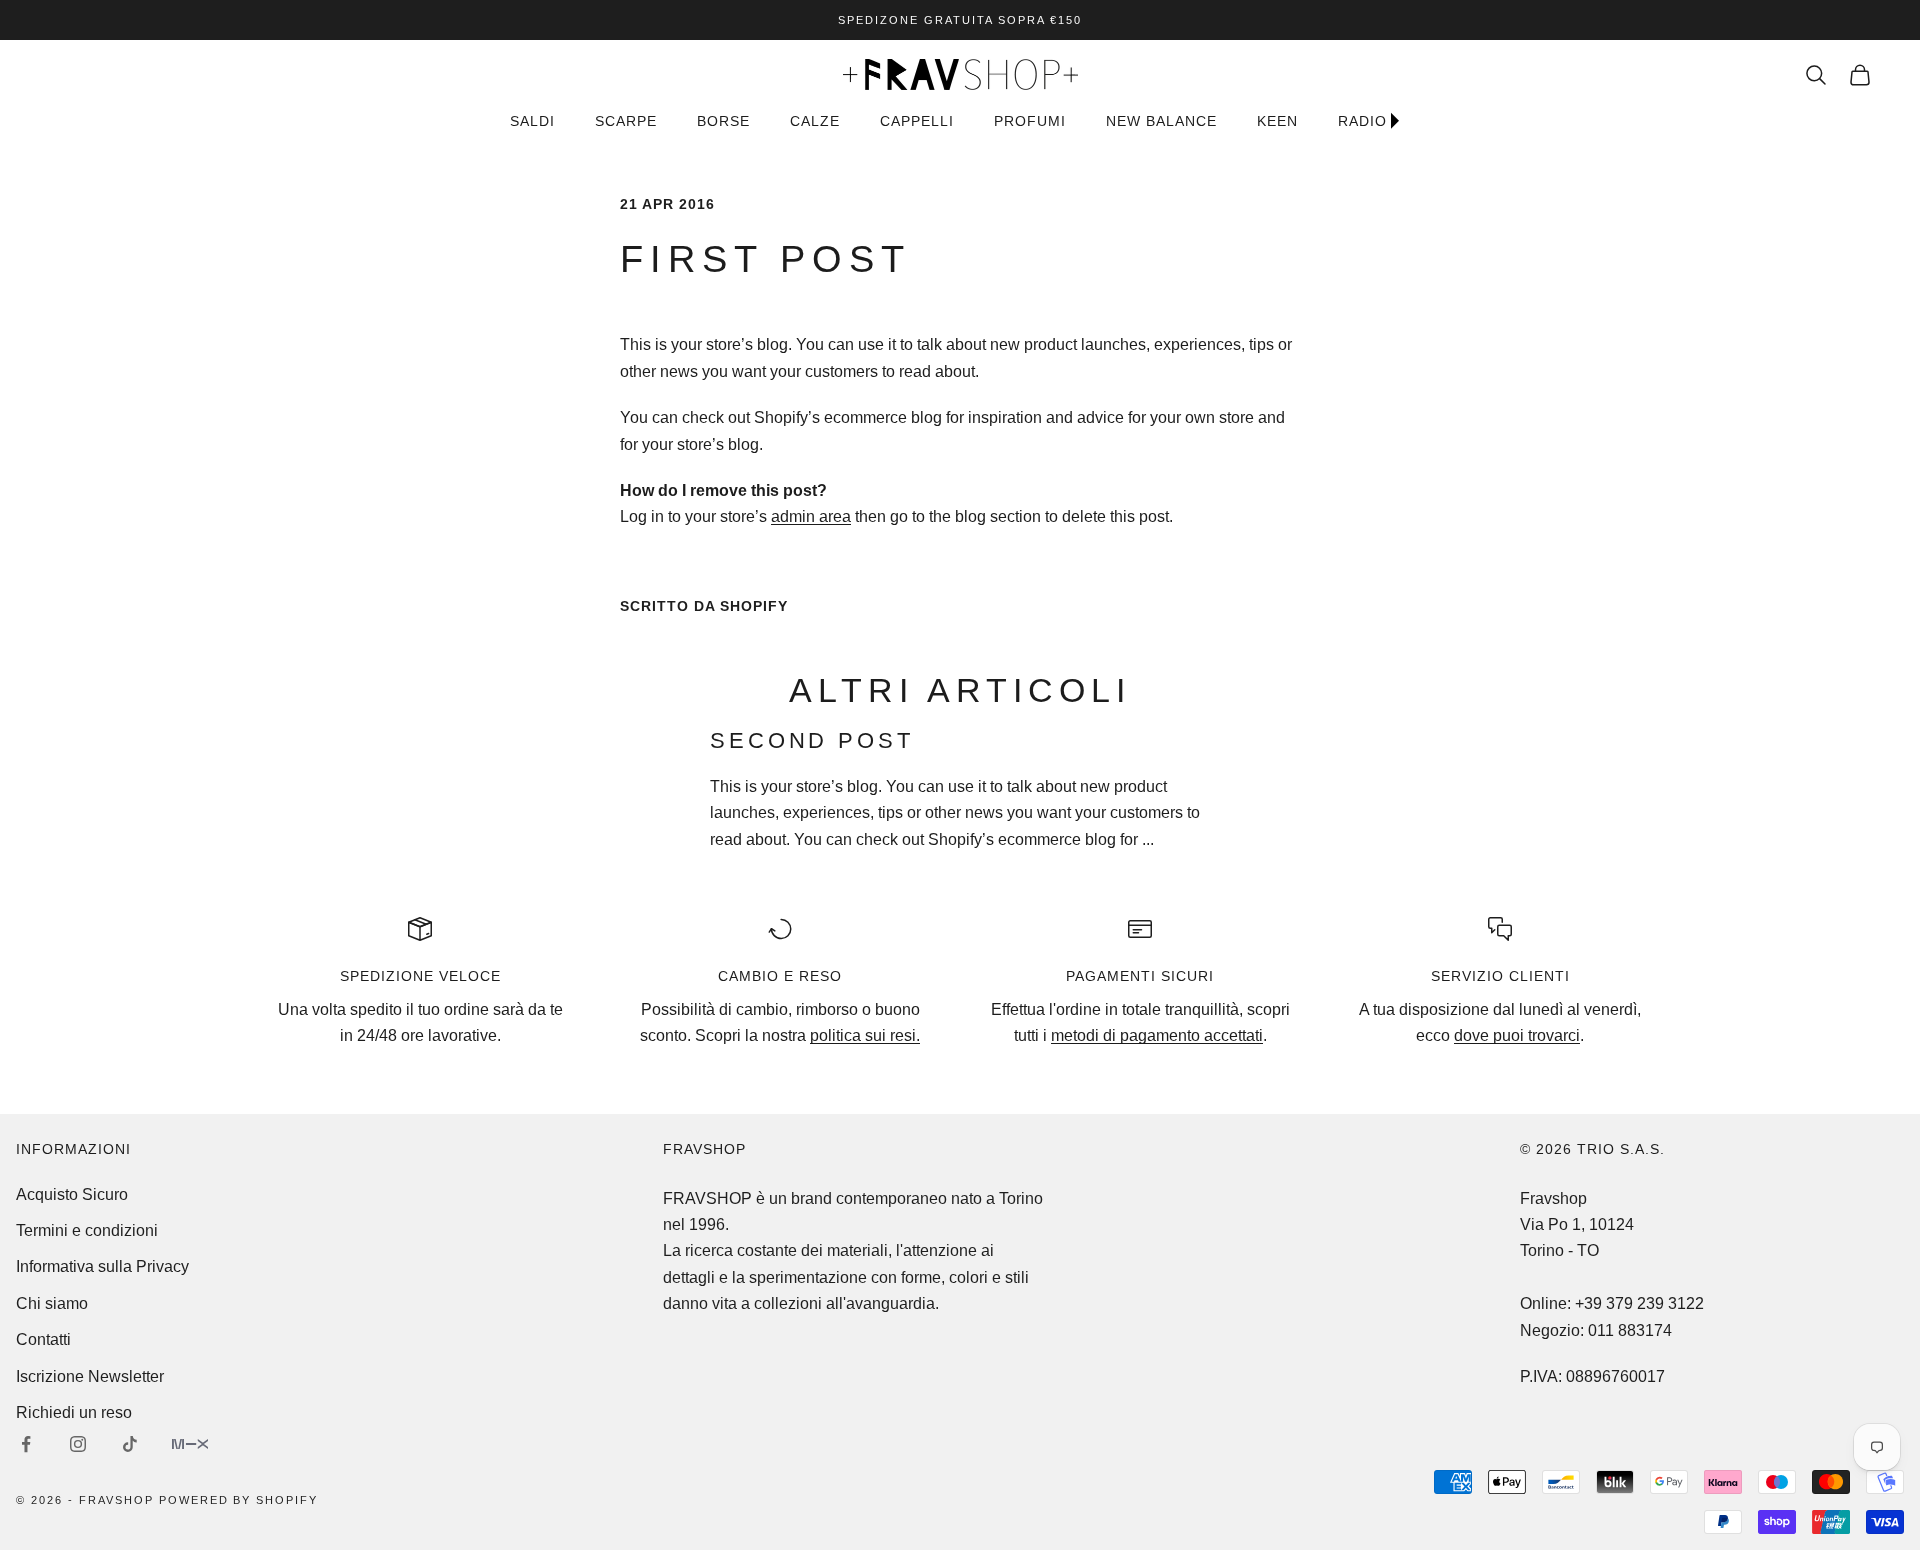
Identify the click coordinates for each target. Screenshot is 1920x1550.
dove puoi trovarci (1517, 1035)
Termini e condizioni (87, 1230)
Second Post (812, 740)
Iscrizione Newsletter (90, 1376)
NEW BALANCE (1161, 121)
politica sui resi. (865, 1035)
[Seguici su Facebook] (26, 1444)
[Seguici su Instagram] (78, 1444)
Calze (815, 121)
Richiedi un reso (74, 1412)
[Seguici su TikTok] (130, 1444)
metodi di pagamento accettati (1157, 1035)
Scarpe (626, 121)
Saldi (532, 121)
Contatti (43, 1339)
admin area (811, 516)
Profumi (1030, 121)
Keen (1277, 121)
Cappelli (917, 121)
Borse (723, 121)
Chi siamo (52, 1303)
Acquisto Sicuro (72, 1194)
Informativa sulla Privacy (102, 1266)
